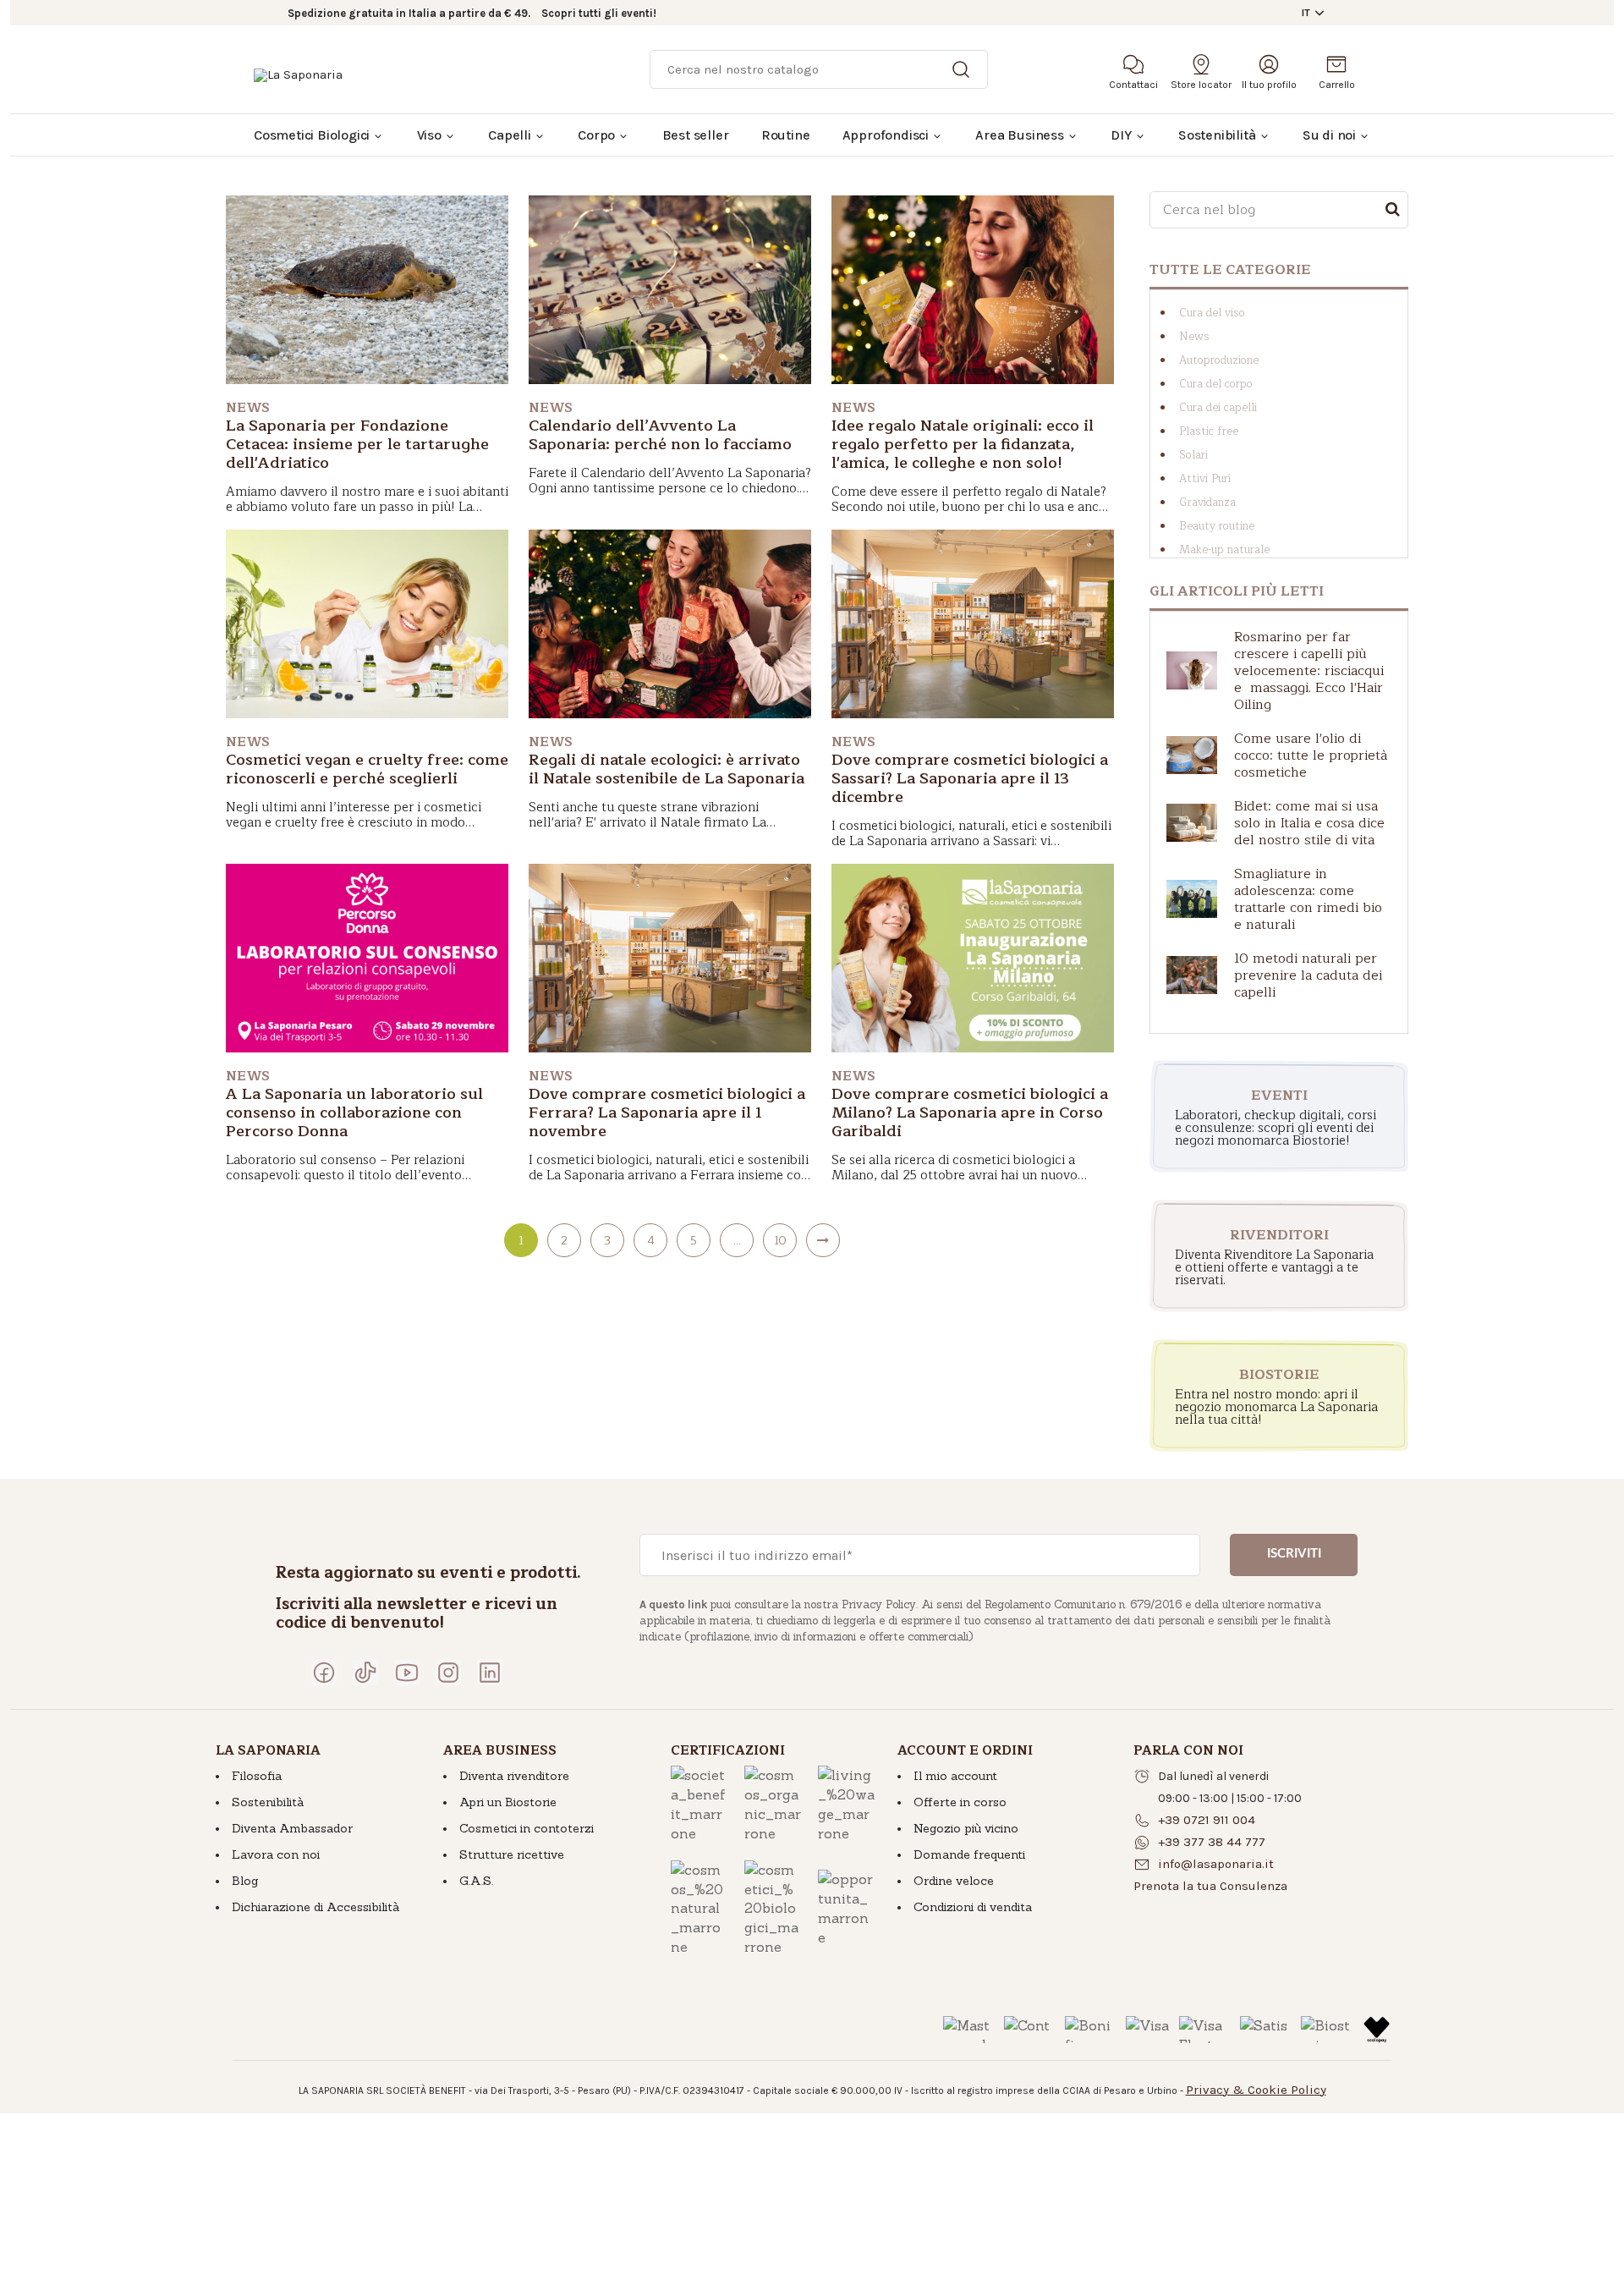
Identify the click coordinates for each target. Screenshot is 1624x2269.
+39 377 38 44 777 (1212, 1842)
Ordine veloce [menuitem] (954, 1881)
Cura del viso (1212, 313)
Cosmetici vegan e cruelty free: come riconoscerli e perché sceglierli (367, 769)
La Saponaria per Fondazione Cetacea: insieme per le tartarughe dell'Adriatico (357, 444)
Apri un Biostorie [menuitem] (508, 1802)
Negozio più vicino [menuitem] (966, 1828)
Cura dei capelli (1218, 408)
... (737, 1241)
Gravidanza (1207, 503)
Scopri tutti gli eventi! (599, 13)
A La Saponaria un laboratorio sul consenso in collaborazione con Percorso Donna (354, 1113)
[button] (1210, 1886)
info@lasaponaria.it (1216, 1864)
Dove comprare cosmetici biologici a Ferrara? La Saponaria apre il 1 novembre (667, 1113)
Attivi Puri (1205, 479)
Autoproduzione (1219, 360)
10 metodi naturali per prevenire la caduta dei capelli (1308, 975)
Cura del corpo (1216, 384)
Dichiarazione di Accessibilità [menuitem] (315, 1907)
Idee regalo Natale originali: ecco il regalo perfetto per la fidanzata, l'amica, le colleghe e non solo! (963, 444)
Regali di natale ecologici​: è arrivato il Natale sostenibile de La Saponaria (667, 769)
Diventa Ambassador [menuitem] (292, 1828)
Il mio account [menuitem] (955, 1776)
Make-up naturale (1224, 550)
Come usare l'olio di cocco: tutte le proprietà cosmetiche (1311, 755)
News (1194, 337)
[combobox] (1279, 210)
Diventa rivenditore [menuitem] (514, 1776)
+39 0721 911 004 (1207, 1820)
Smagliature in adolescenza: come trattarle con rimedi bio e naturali (1308, 899)
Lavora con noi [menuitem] (276, 1854)
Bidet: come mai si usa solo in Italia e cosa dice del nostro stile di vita (1309, 823)
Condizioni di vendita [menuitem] (973, 1907)
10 (780, 1241)
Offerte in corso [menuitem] (960, 1802)
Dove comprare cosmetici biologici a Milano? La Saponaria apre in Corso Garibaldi (970, 1113)
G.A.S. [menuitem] (476, 1881)
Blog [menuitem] (245, 1881)
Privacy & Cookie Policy (1256, 2090)
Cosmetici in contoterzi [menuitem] (527, 1828)
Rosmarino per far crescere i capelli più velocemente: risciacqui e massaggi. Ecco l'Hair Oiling (1309, 671)
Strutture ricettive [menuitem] (512, 1854)
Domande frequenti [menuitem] (969, 1854)
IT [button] (1306, 13)
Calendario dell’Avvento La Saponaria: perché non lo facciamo (660, 435)
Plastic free (1209, 431)
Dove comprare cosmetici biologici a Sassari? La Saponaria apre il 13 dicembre (970, 778)
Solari (1193, 455)
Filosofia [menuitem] (257, 1776)
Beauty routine (1217, 526)
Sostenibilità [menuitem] (268, 1802)
